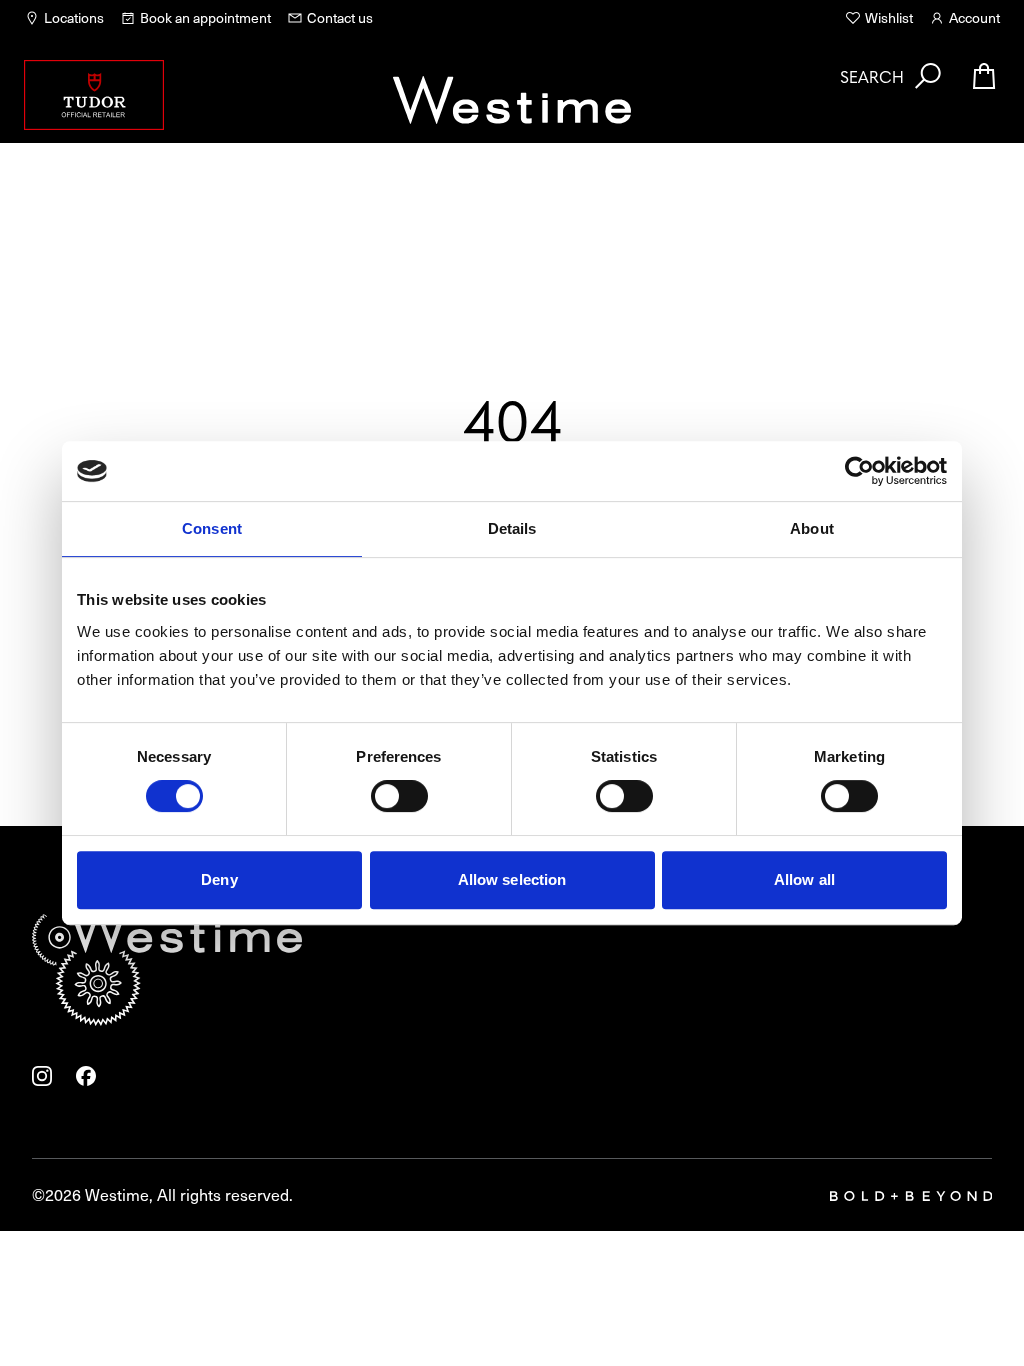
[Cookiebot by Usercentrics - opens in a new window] (859, 471)
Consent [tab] (212, 528)
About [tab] (812, 528)
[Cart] (984, 76)
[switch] (399, 796)
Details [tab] (512, 528)
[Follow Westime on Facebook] (86, 1076)
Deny (219, 879)
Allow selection (512, 879)
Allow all (804, 879)
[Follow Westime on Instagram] (42, 1076)
